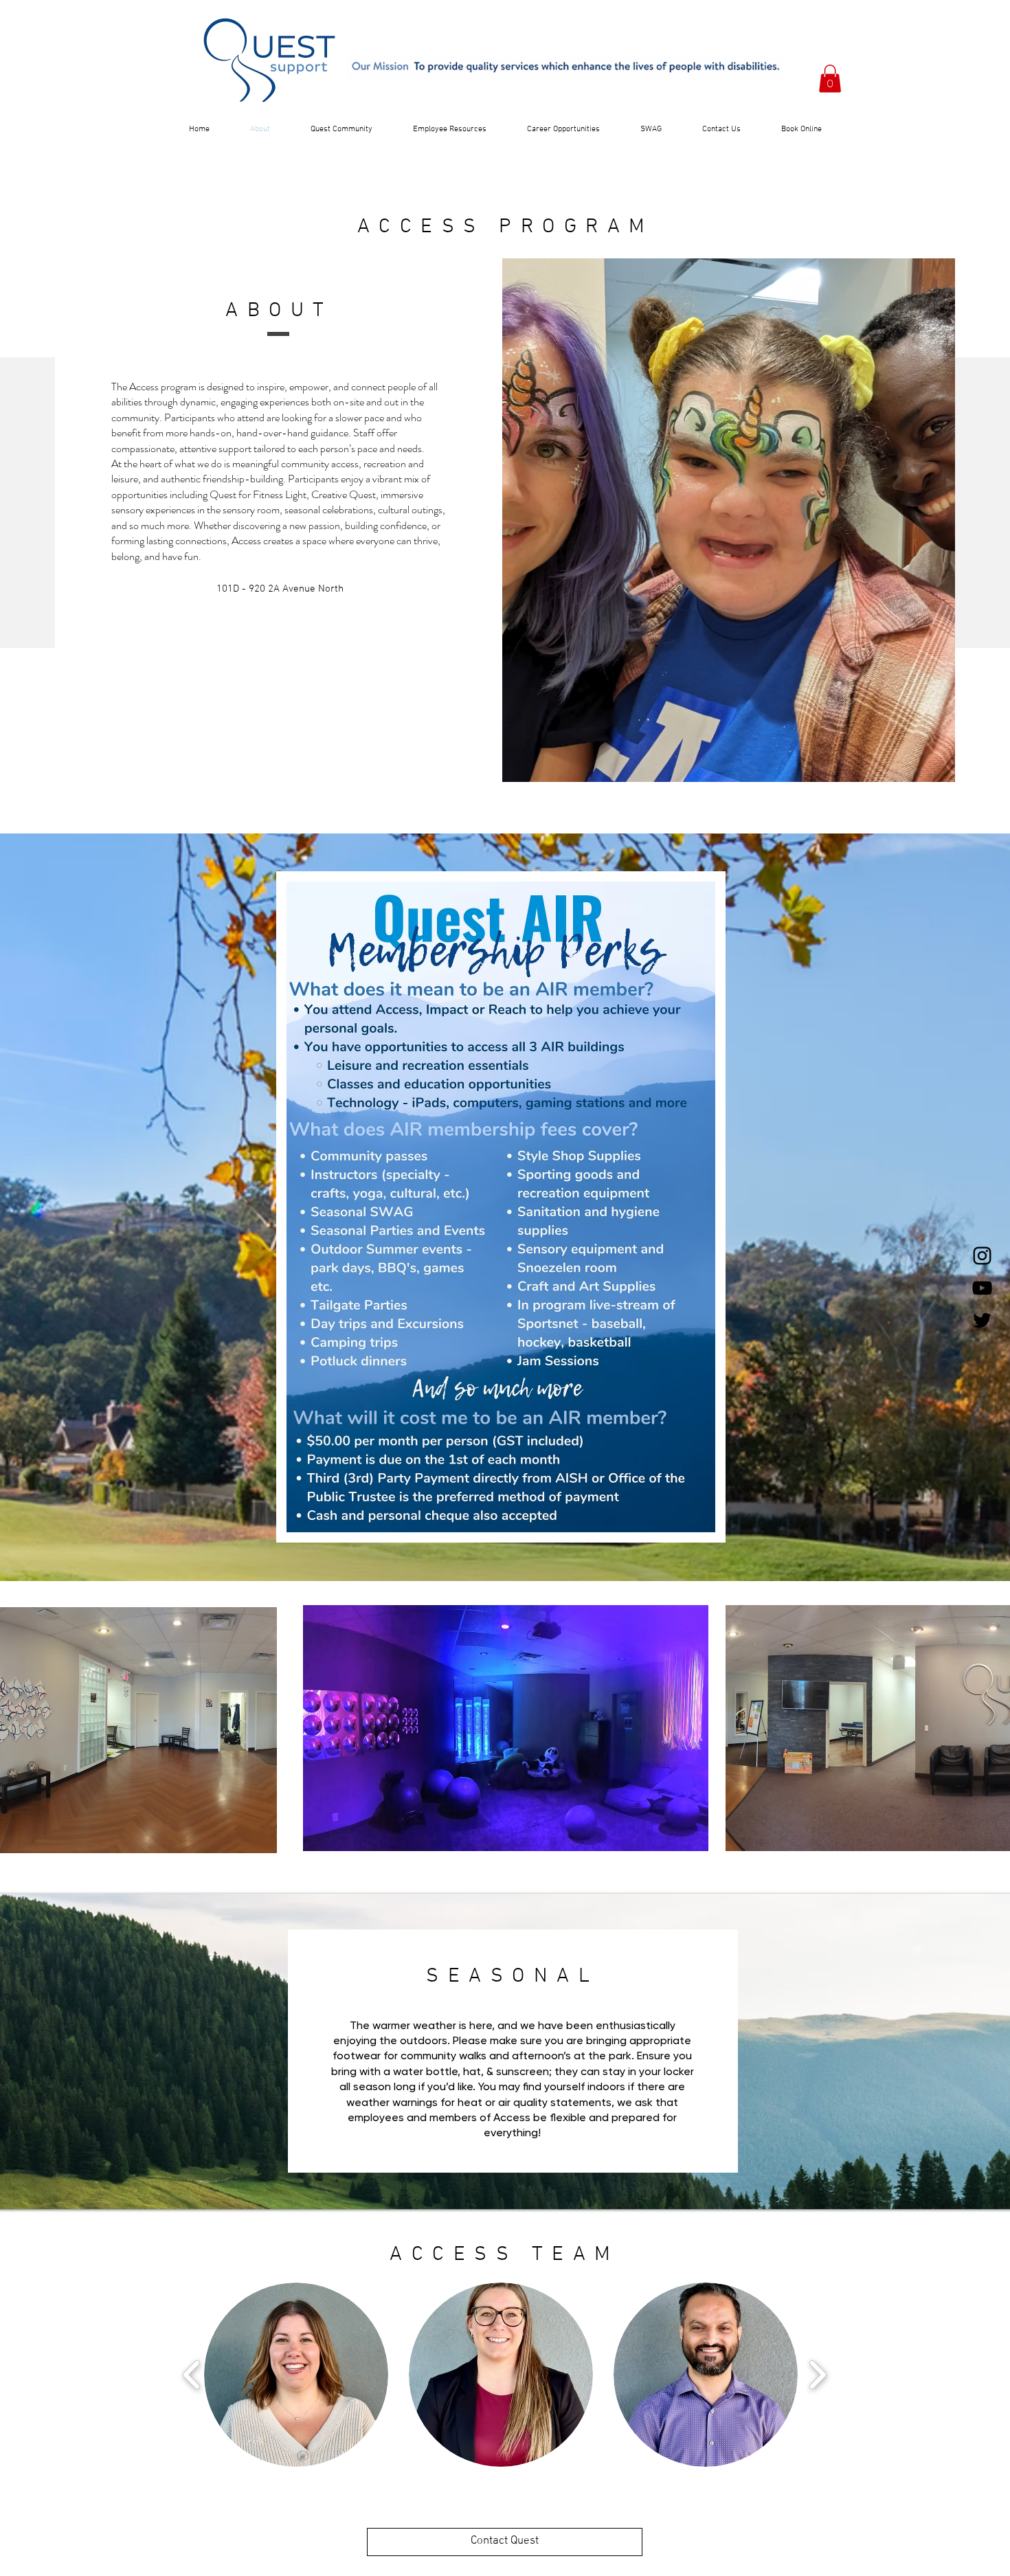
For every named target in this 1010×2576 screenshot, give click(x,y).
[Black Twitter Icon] (982, 1320)
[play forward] (817, 2374)
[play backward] (192, 2374)
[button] (830, 79)
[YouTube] (982, 1288)
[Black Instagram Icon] (982, 1256)
